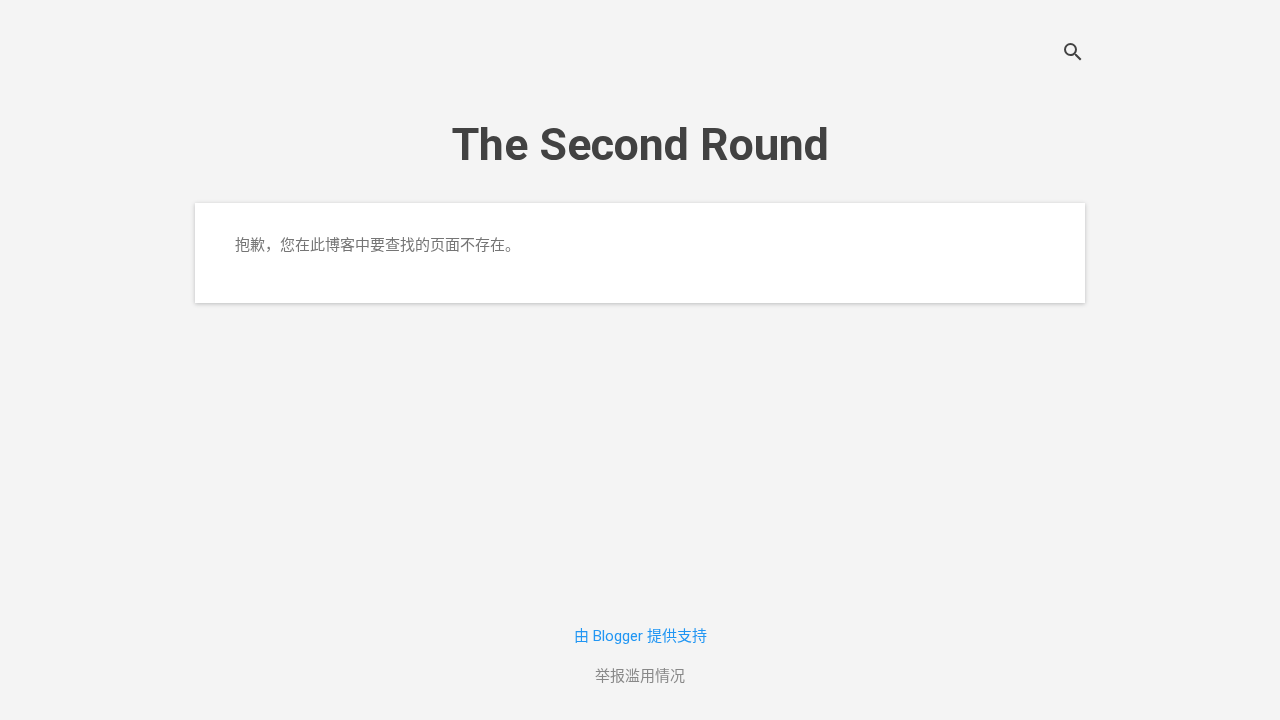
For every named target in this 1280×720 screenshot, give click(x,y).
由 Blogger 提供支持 (640, 636)
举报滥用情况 (640, 676)
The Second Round (640, 144)
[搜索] (1073, 54)
